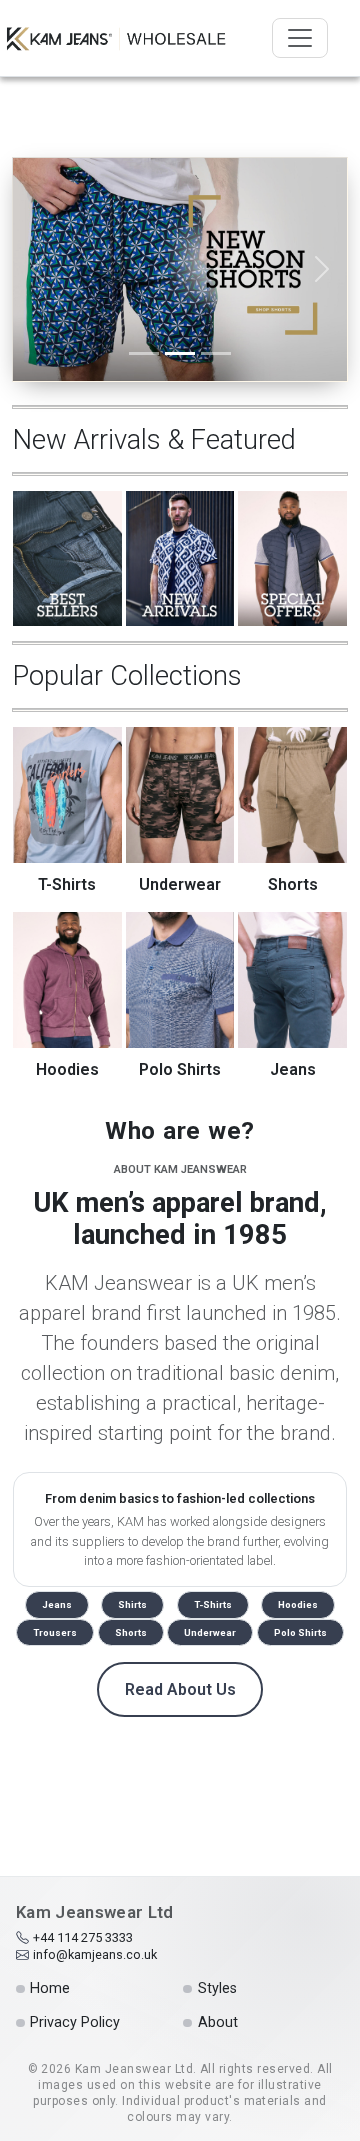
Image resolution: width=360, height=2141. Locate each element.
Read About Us (180, 1689)
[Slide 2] (180, 353)
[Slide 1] (144, 353)
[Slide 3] (216, 353)
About (218, 2022)
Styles (217, 1988)
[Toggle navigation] (300, 38)
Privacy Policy (75, 2022)
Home (50, 1988)
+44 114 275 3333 (83, 1937)
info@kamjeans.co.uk (95, 1954)
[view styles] (180, 268)
